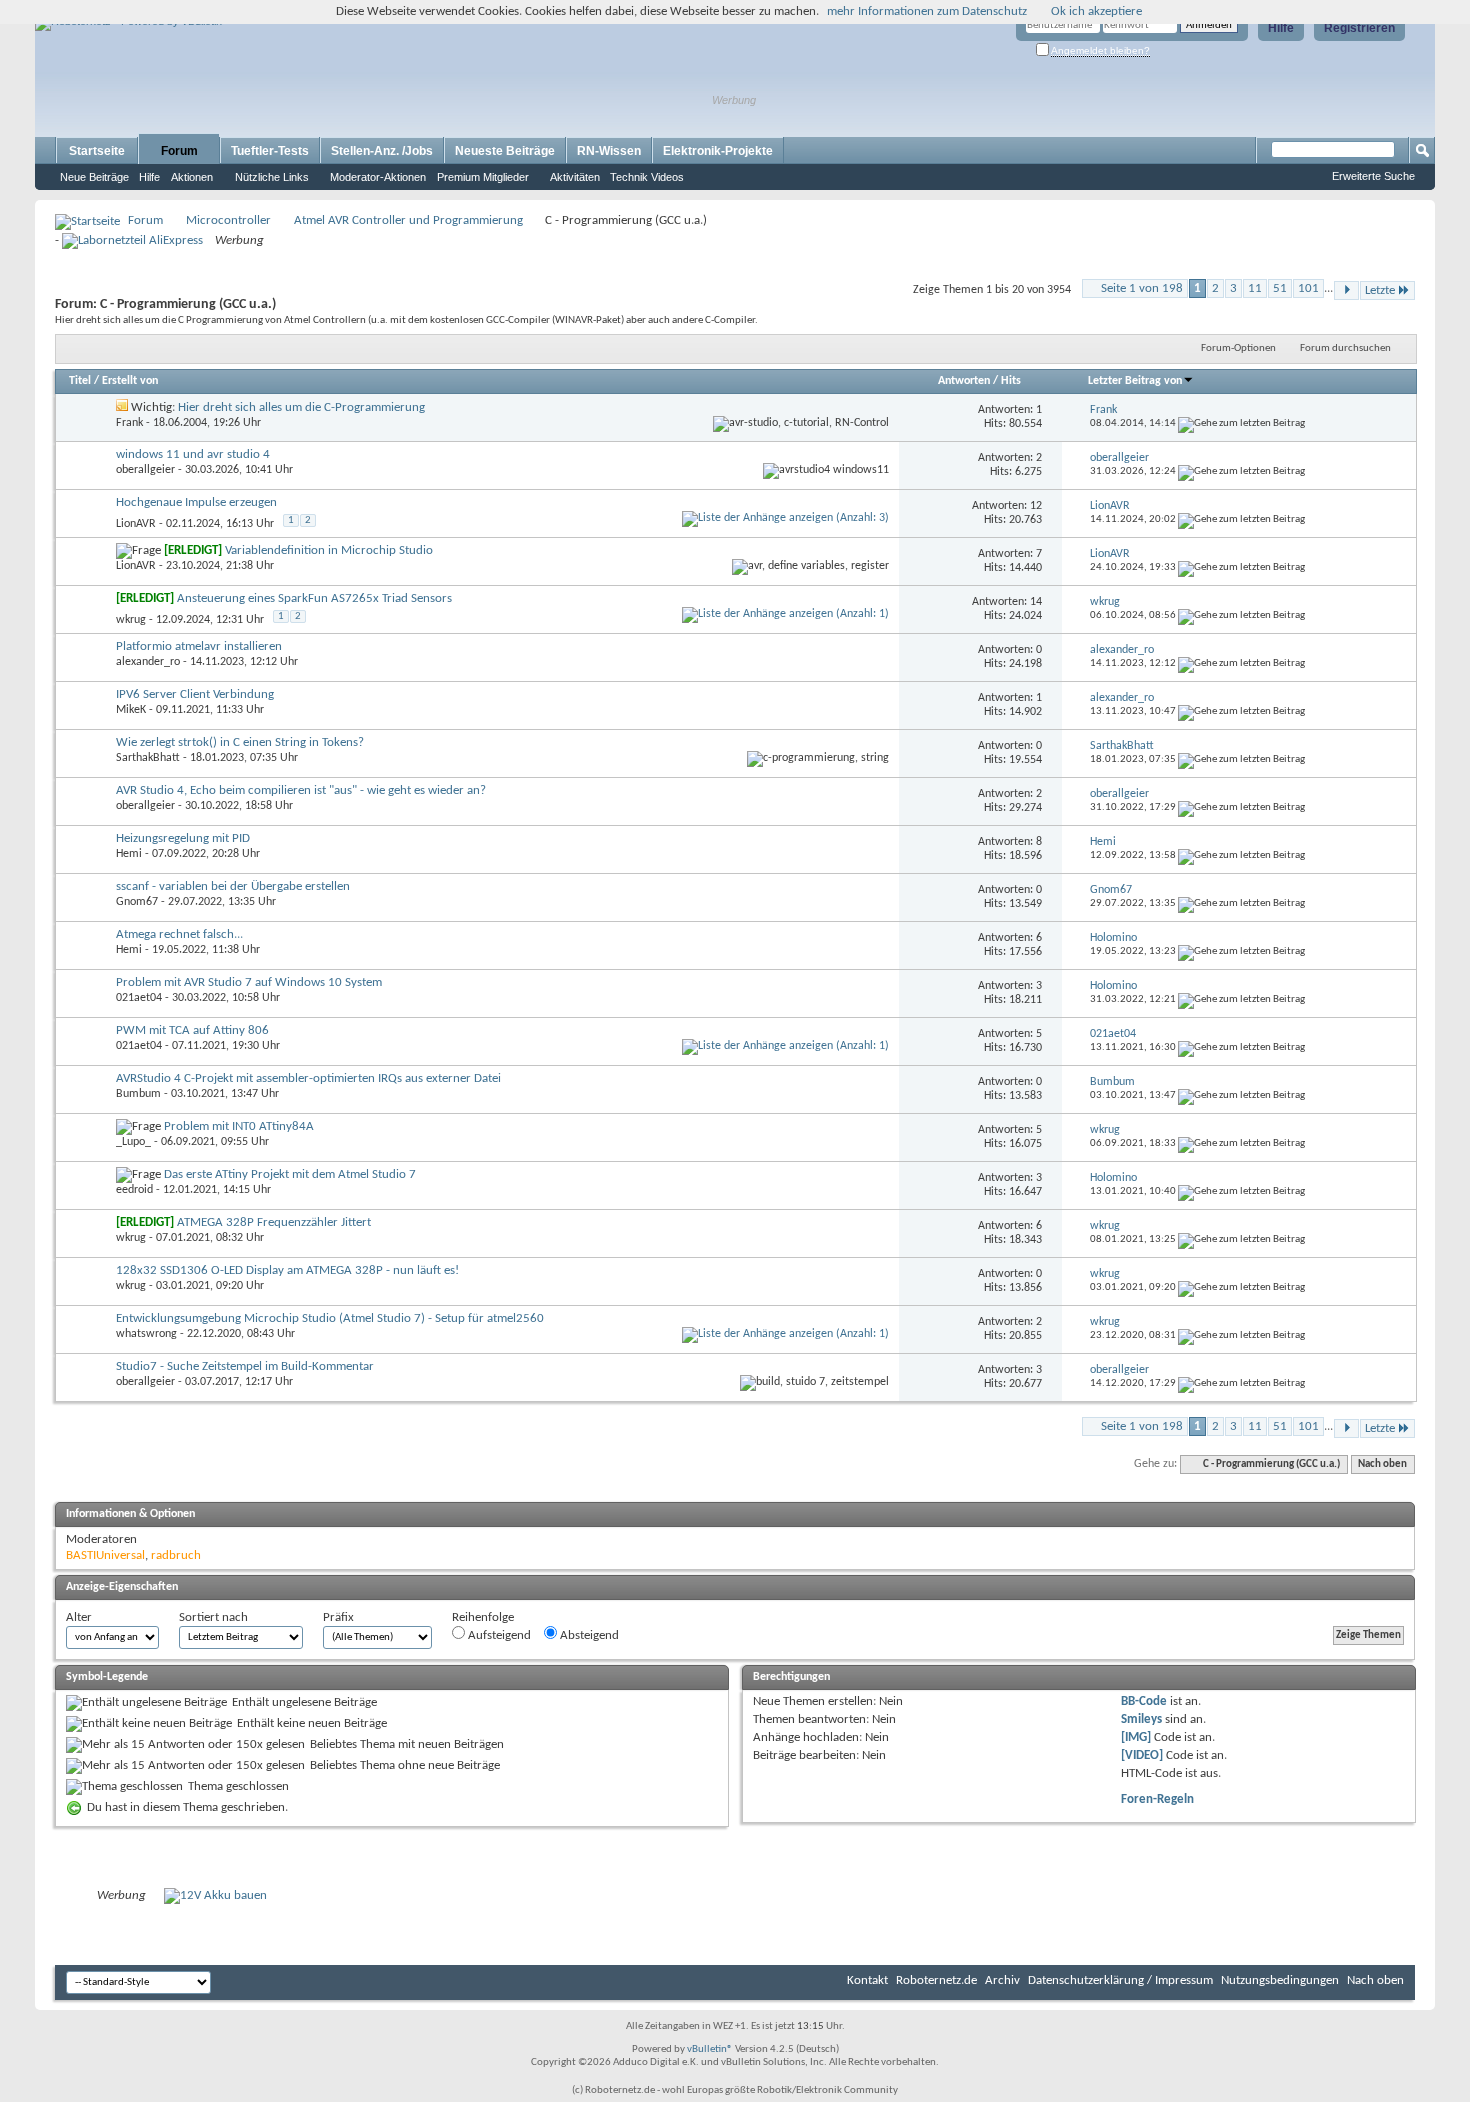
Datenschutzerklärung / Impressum (1120, 1980)
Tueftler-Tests (270, 151)
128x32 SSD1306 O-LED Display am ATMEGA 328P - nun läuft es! (287, 1270)
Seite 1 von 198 (1142, 288)
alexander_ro (148, 662)
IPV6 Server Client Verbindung (195, 694)
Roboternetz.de (936, 1980)
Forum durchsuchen (1345, 348)
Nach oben (1382, 1464)
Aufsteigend (498, 1635)
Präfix (338, 1617)
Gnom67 (137, 902)
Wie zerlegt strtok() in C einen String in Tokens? (240, 742)
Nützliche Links (272, 177)
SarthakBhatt (148, 758)
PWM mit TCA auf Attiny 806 (192, 1030)
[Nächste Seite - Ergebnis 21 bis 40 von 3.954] (1346, 290)
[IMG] (1136, 1737)
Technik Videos (647, 177)
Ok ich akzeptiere (1096, 11)
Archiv (1002, 1980)
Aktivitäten (575, 177)
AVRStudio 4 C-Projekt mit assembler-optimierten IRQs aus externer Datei (308, 1078)
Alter (79, 1617)
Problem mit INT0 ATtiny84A (239, 1126)
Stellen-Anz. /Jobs (382, 151)
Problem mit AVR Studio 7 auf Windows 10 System (249, 982)
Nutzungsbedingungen (1280, 1980)
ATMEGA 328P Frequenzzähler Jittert (274, 1222)
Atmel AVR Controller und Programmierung (408, 220)
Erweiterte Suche (1373, 176)
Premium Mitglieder (483, 177)
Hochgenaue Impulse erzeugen (196, 502)
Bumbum (138, 1094)
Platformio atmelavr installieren (199, 646)
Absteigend (588, 1635)
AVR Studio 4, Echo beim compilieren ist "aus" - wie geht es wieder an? (301, 790)
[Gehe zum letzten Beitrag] (1241, 423)
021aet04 (139, 998)
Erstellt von (130, 381)
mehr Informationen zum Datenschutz (927, 11)
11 (1255, 288)
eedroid (134, 1190)
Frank (129, 423)
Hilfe (1281, 28)
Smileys (1141, 1719)
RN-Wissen (609, 151)
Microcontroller (228, 220)
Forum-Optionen (1238, 348)
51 (1280, 288)
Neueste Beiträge (505, 151)
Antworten (964, 381)
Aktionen (192, 177)
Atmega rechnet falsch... (179, 934)
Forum (179, 151)
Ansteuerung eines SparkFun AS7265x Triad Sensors (314, 598)
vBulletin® (710, 2049)
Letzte (1380, 290)
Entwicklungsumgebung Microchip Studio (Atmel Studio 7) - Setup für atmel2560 (330, 1318)
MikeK (131, 710)
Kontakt (867, 1980)
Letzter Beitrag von (1135, 381)
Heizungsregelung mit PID (183, 838)
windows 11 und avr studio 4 (193, 454)
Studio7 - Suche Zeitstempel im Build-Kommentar (245, 1366)
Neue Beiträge (94, 177)
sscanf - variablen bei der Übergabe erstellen (233, 886)
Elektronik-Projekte (718, 151)
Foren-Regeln (1157, 1799)
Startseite (97, 151)
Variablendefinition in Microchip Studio (329, 550)
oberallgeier (145, 470)
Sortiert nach (213, 1617)
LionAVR (136, 524)
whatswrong (146, 1334)
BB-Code (1144, 1701)
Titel (80, 381)
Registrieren (1359, 28)
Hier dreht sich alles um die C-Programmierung (301, 407)
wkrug (131, 620)
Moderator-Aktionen (378, 177)
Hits (1011, 381)
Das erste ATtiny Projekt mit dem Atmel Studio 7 (290, 1174)
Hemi (129, 854)
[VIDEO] (1142, 1755)
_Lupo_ (133, 1142)
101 (1308, 288)
